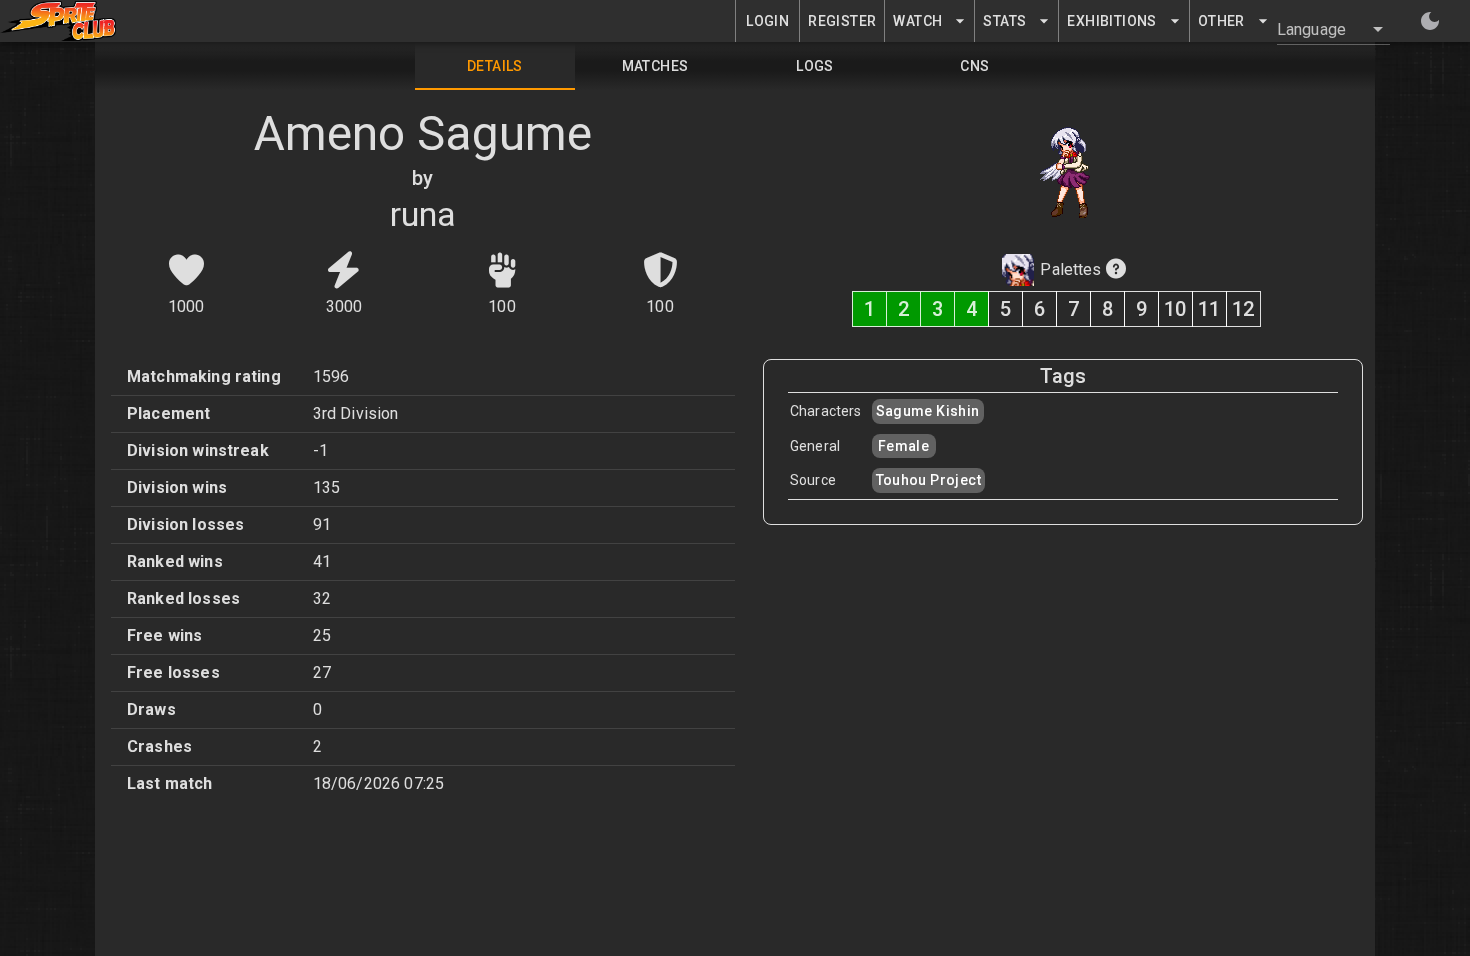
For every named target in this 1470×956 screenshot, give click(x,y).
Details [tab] (495, 66)
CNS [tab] (974, 66)
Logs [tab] (815, 66)
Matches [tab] (655, 66)
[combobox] (1321, 29)
